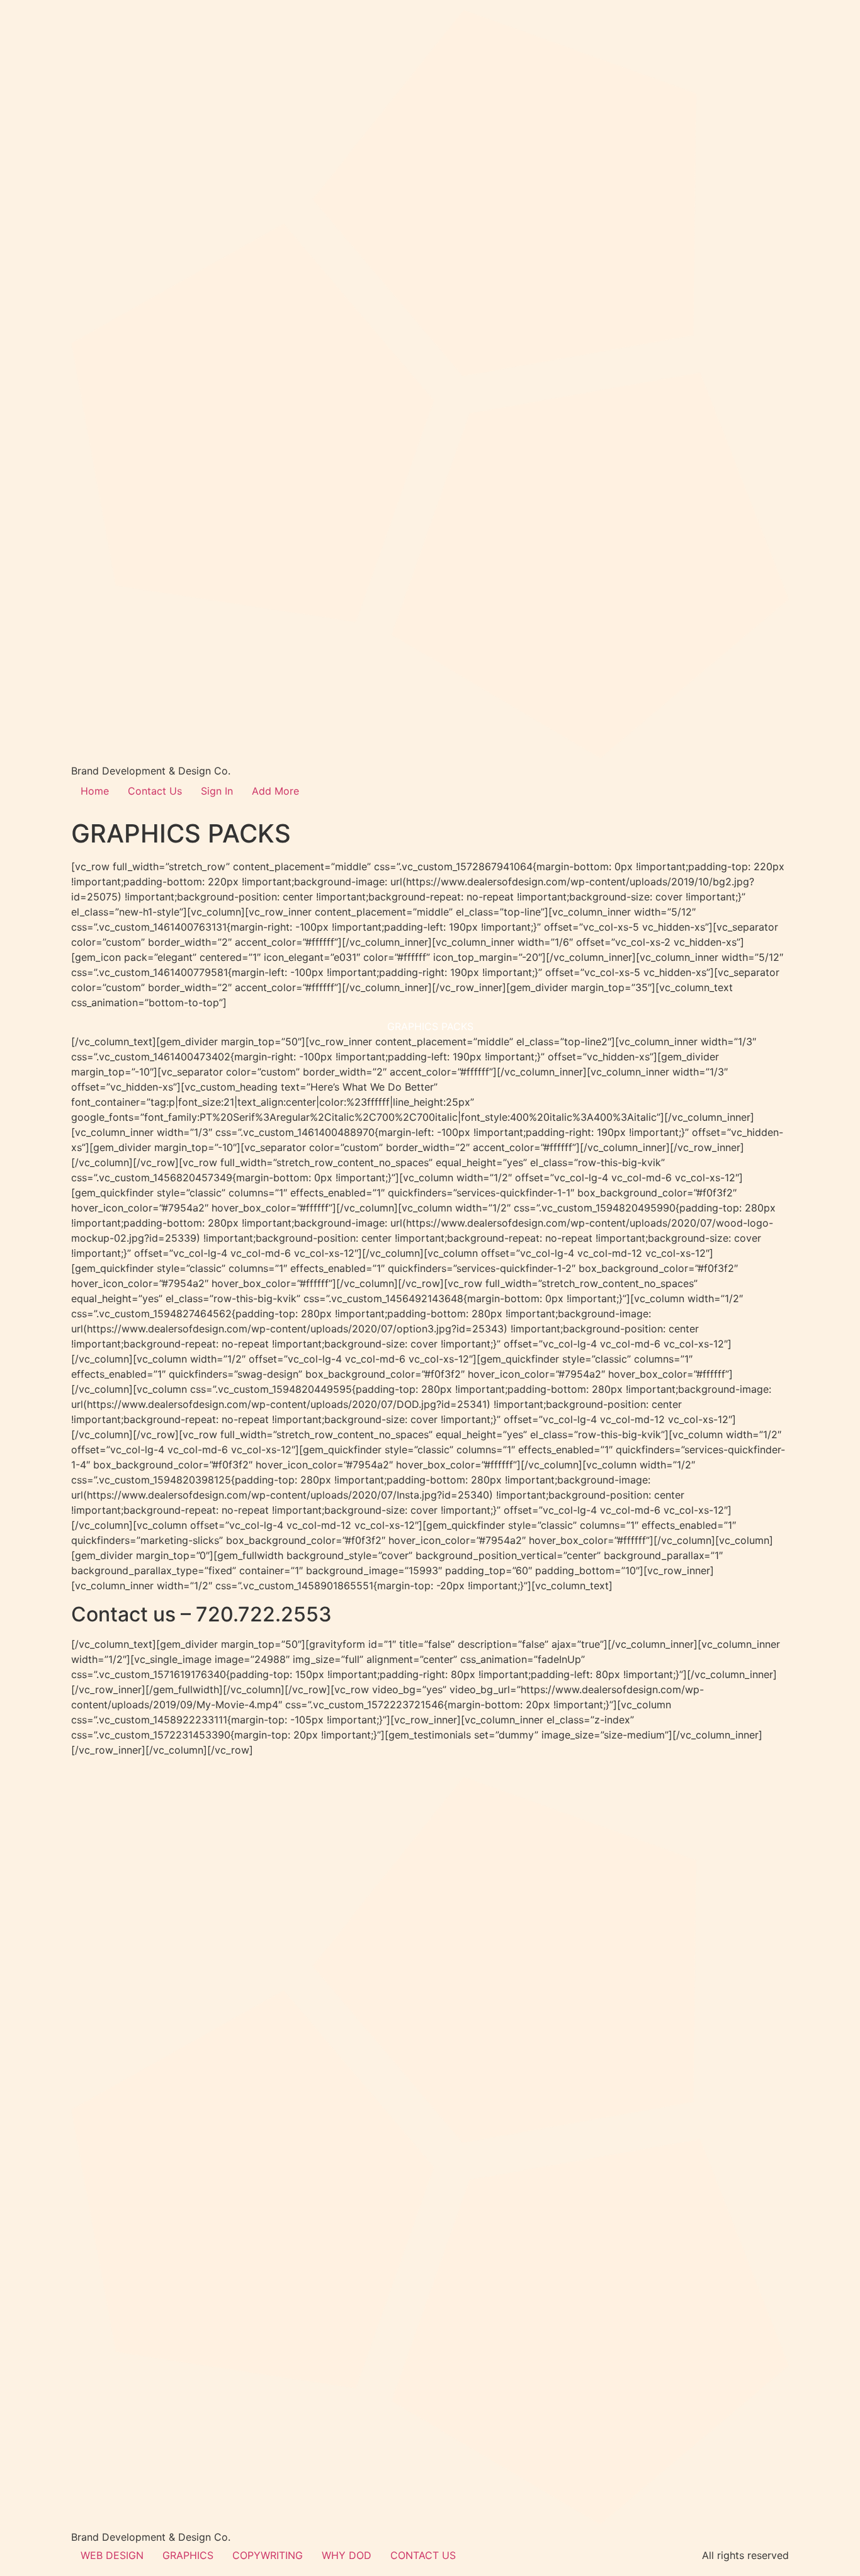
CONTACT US (423, 2555)
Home (95, 791)
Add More (275, 791)
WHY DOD (347, 2555)
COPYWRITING (268, 2555)
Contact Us (155, 791)
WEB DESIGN (112, 2555)
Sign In (217, 791)
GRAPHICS (188, 2555)
